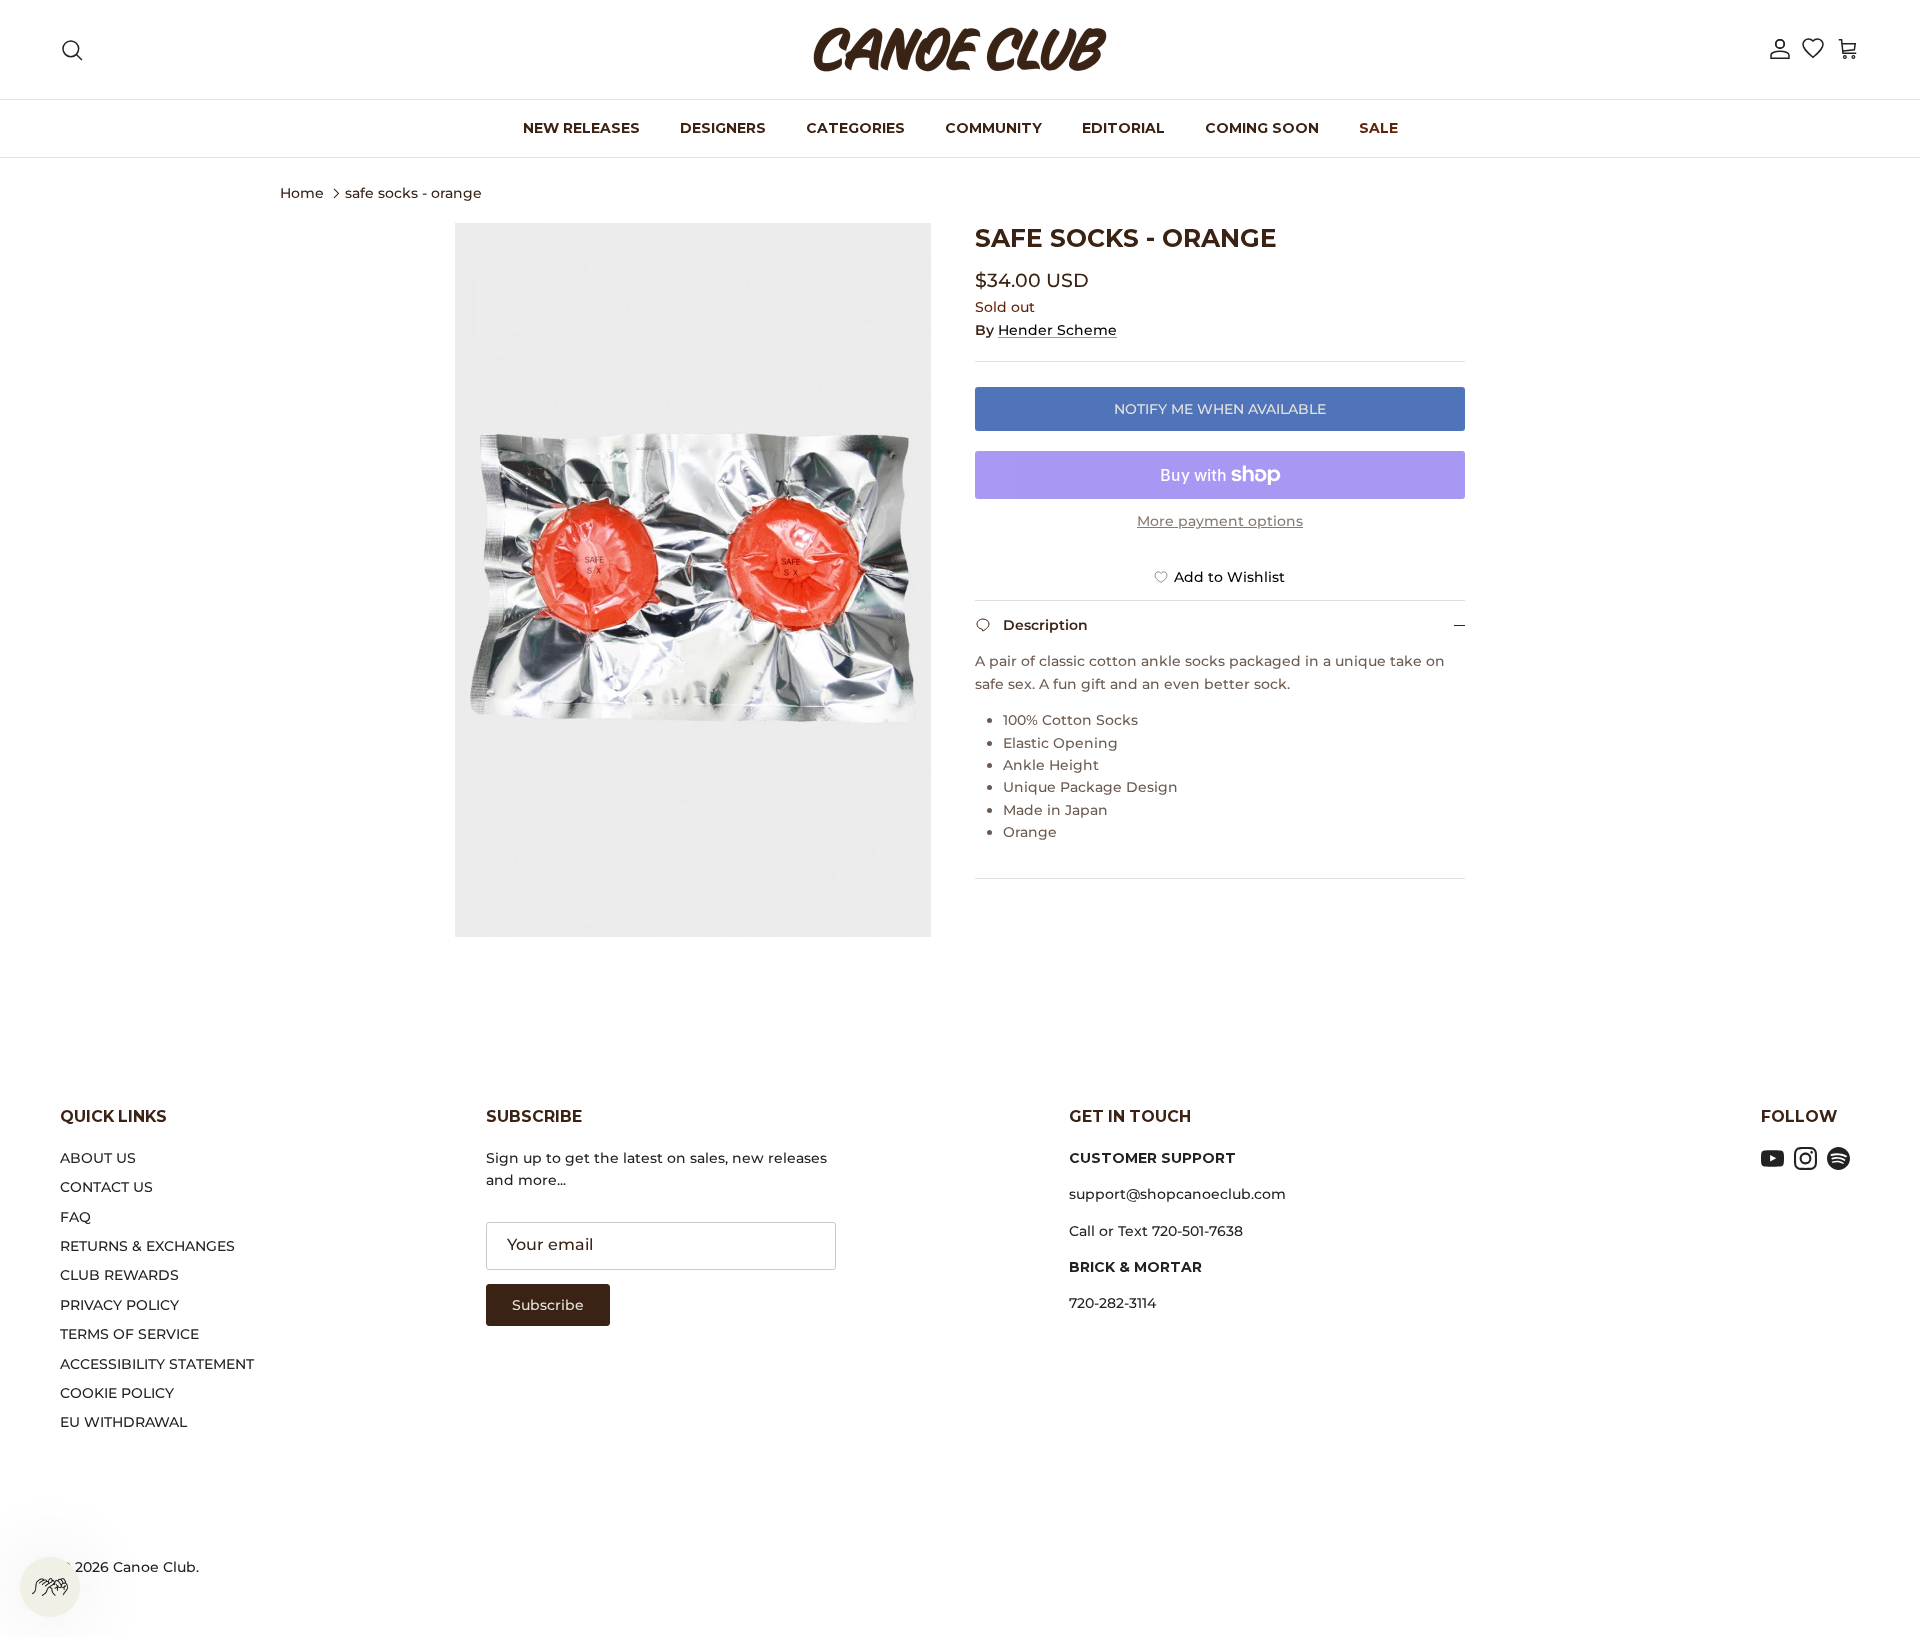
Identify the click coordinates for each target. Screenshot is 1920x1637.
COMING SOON (1262, 128)
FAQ (75, 1217)
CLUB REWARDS (119, 1275)
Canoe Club (154, 1567)
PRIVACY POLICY (119, 1305)
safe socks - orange (413, 192)
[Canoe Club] (960, 49)
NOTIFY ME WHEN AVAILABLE (1220, 409)
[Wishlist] (1812, 50)
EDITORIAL (1123, 128)
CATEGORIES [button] (855, 128)
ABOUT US (98, 1158)
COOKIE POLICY (117, 1393)
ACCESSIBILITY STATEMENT (157, 1364)
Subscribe (548, 1305)
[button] (1780, 49)
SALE (1378, 128)
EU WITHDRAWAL (123, 1422)
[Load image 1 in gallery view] (693, 580)
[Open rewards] (50, 1587)
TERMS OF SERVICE (129, 1334)
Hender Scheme (1057, 330)
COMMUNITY (993, 128)
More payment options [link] (1220, 521)
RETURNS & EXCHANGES (147, 1246)
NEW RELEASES (581, 128)
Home (302, 192)
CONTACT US (106, 1187)
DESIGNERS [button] (723, 128)
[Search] (72, 50)
